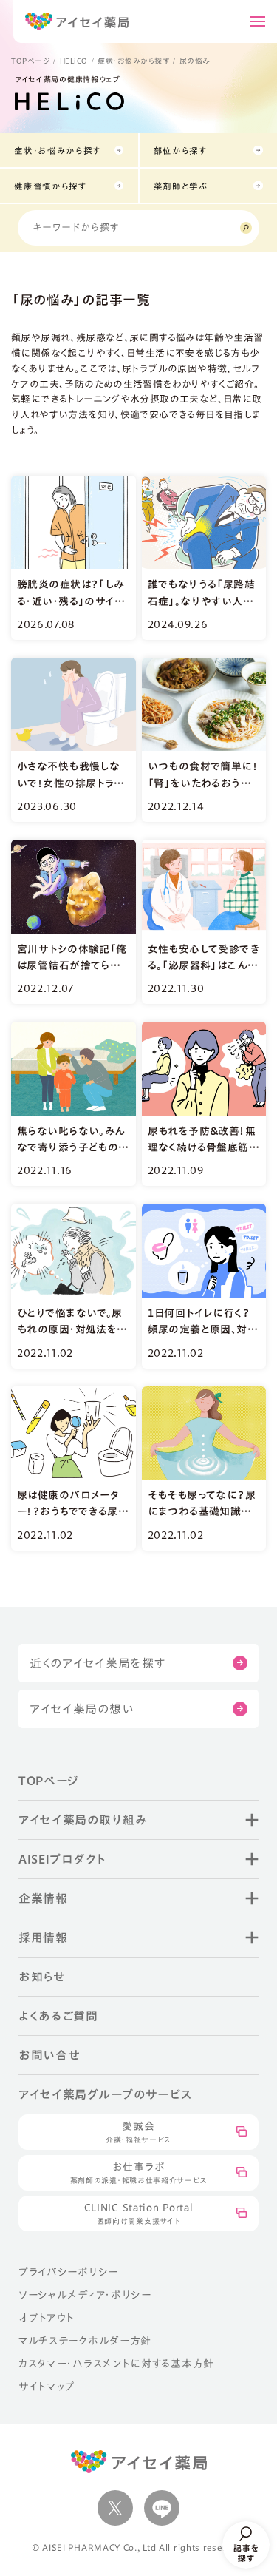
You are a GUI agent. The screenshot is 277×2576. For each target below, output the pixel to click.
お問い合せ (49, 2055)
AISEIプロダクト (62, 1859)
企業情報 (43, 1898)
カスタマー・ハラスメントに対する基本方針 (116, 2364)
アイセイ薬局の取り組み (83, 1820)
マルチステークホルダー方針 (85, 2341)
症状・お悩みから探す (133, 61)
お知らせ (42, 1977)
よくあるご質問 (58, 2016)
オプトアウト (47, 2318)
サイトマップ (47, 2387)
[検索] (246, 228)
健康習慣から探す (51, 186)
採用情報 (43, 1938)
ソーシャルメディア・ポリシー (85, 2295)
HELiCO (74, 61)
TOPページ (30, 61)
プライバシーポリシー (68, 2272)
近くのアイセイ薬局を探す (98, 1663)
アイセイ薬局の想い (82, 1709)
